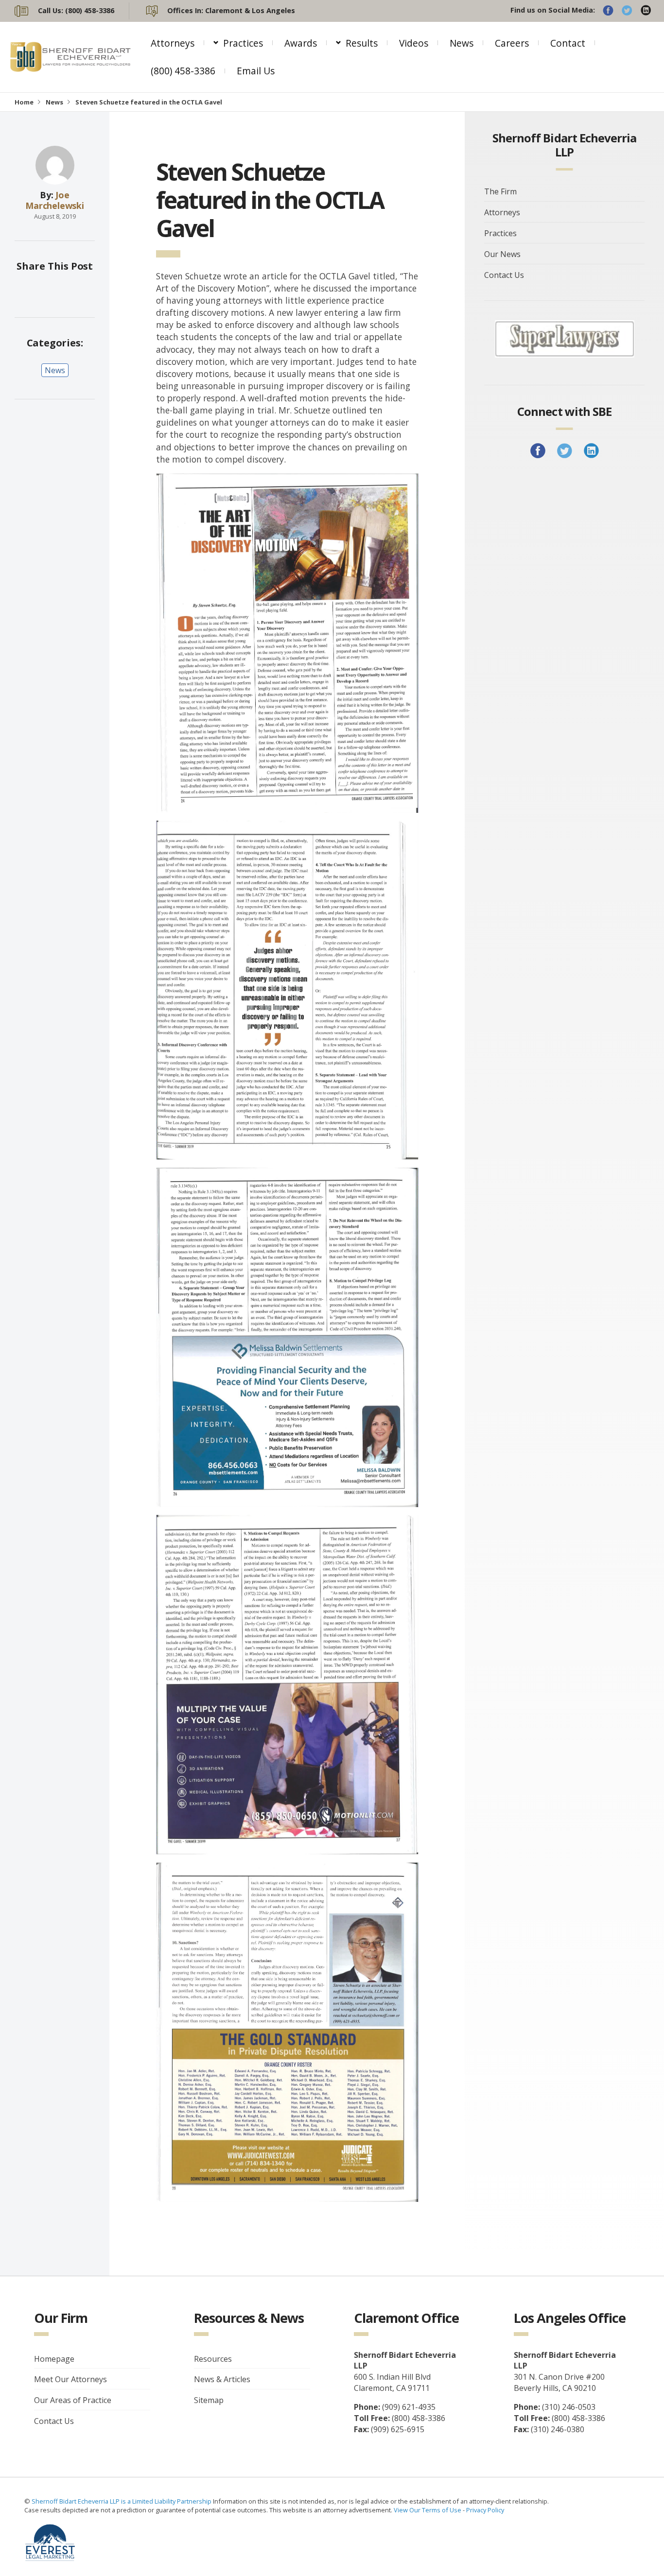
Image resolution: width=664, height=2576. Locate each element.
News (462, 43)
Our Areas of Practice (73, 2401)
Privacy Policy (485, 2510)
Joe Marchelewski (55, 200)
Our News (502, 254)
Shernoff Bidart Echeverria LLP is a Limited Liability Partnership (122, 2501)
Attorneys (173, 43)
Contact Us (504, 275)
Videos (414, 43)
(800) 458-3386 (183, 71)
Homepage (54, 2359)
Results (362, 43)
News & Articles (222, 2380)
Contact (568, 43)
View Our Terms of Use (428, 2510)
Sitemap (209, 2401)
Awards (301, 43)
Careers (512, 43)
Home (24, 102)
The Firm (500, 191)
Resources (213, 2359)
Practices (243, 43)
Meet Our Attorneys (70, 2380)
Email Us (256, 71)
